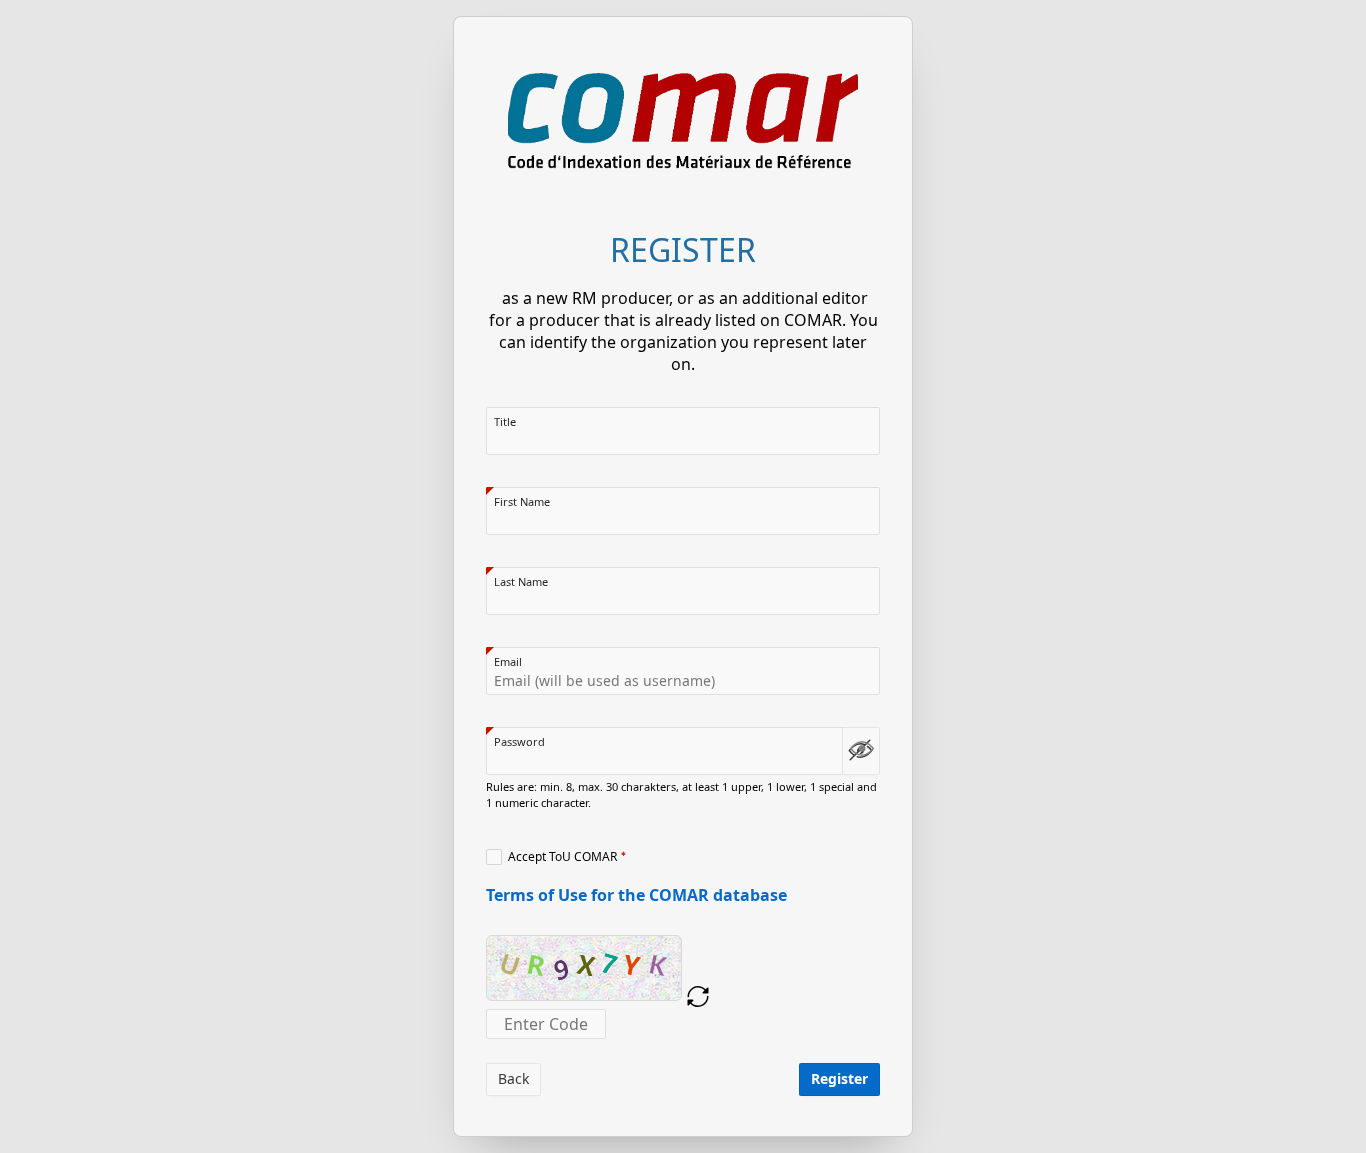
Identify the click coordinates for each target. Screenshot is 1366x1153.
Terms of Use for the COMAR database (636, 895)
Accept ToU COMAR (562, 857)
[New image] (698, 997)
